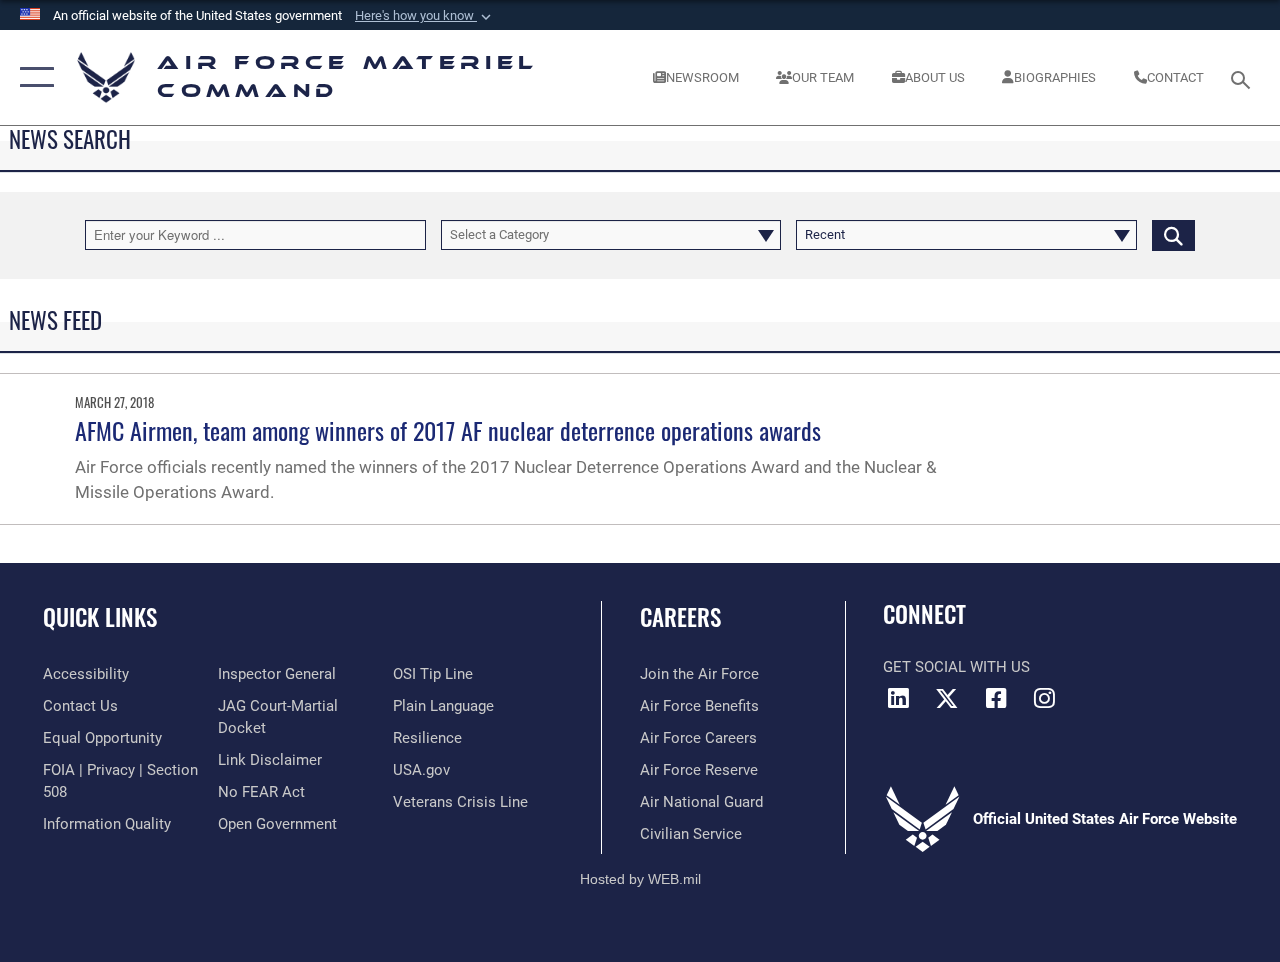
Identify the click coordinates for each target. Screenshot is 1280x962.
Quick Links (100, 617)
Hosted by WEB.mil (640, 879)
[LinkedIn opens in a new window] (898, 698)
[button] (425, 16)
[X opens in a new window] (947, 698)
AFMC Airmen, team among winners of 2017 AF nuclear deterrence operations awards (448, 430)
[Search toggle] (1244, 77)
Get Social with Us (956, 667)
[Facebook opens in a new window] (996, 698)
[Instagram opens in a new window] (1045, 698)
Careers (680, 617)
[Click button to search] (1173, 235)
